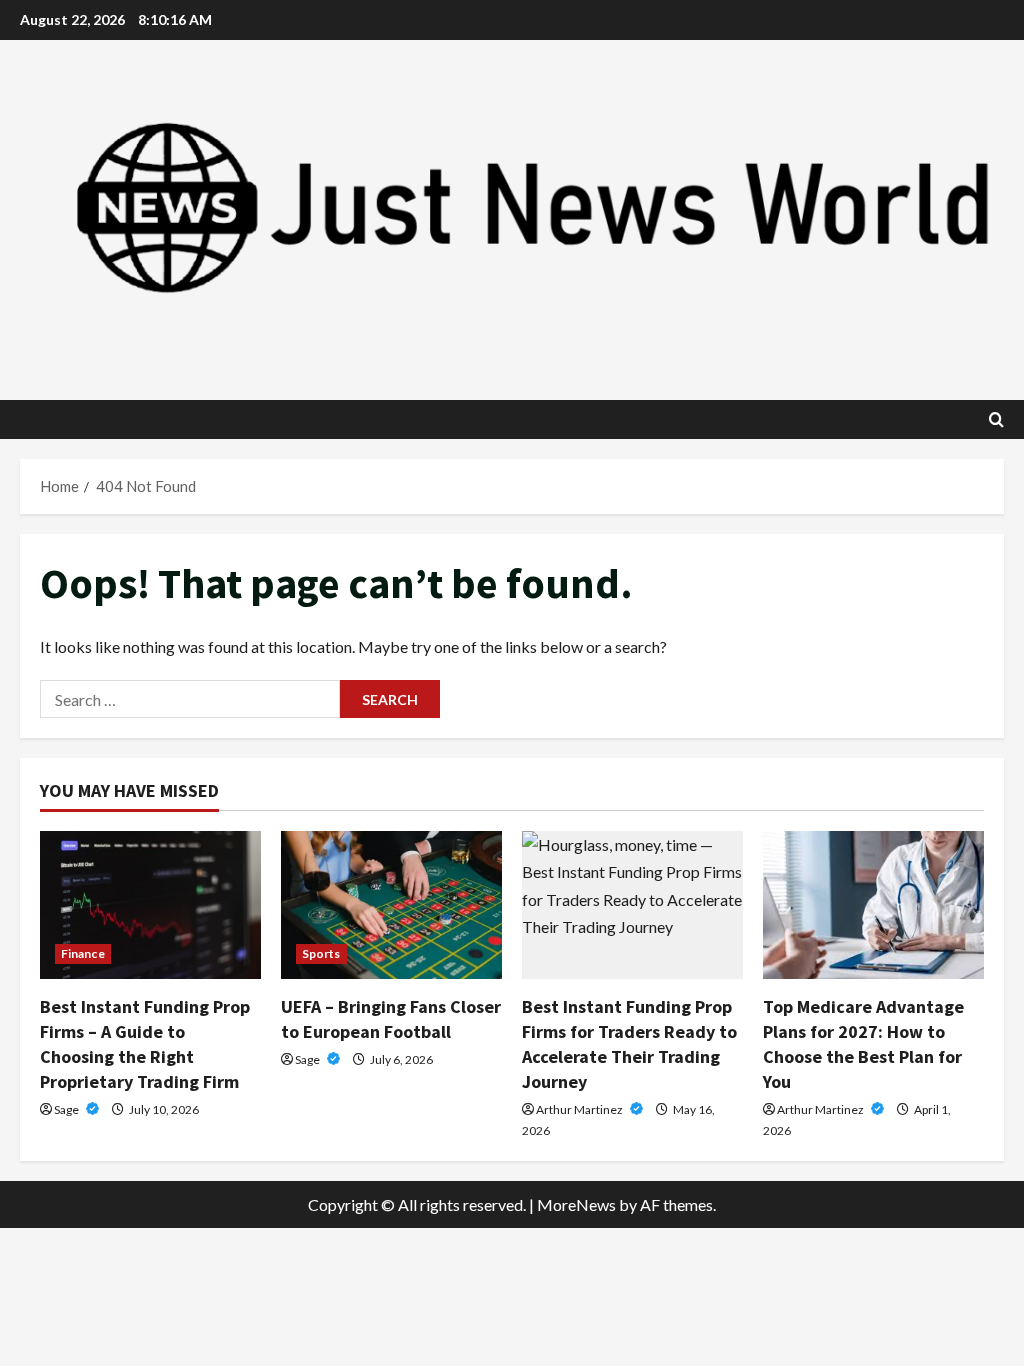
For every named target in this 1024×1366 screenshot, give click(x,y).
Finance (83, 953)
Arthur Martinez (580, 1109)
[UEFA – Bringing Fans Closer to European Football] (391, 904)
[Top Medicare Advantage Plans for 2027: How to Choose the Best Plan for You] (873, 904)
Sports (321, 953)
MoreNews (576, 1204)
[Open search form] (996, 419)
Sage (67, 1109)
